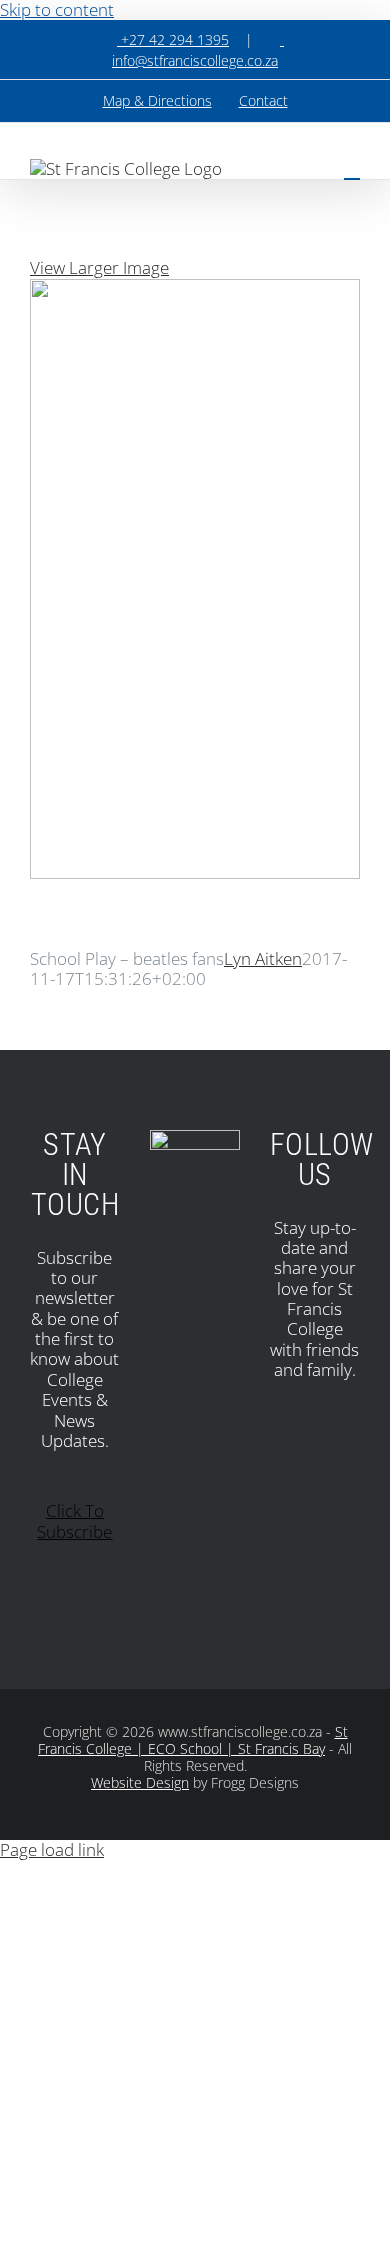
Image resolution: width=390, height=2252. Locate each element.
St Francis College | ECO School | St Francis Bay (193, 1740)
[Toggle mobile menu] (352, 169)
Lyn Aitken (263, 958)
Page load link (52, 1849)
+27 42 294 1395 (173, 39)
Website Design (140, 1782)
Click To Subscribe (74, 1520)
